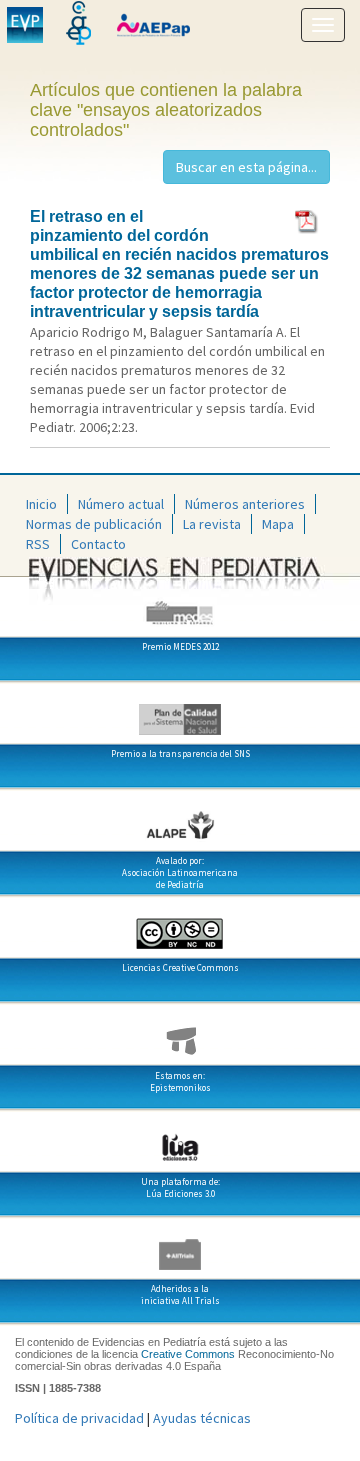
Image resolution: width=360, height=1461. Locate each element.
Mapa (278, 524)
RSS (38, 544)
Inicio (41, 504)
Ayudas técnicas (202, 1418)
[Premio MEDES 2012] (180, 605)
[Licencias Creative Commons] (180, 926)
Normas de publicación (94, 524)
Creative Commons (188, 1354)
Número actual (121, 504)
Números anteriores (245, 504)
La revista (212, 524)
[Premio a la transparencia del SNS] (180, 712)
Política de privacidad (79, 1418)
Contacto (98, 544)
